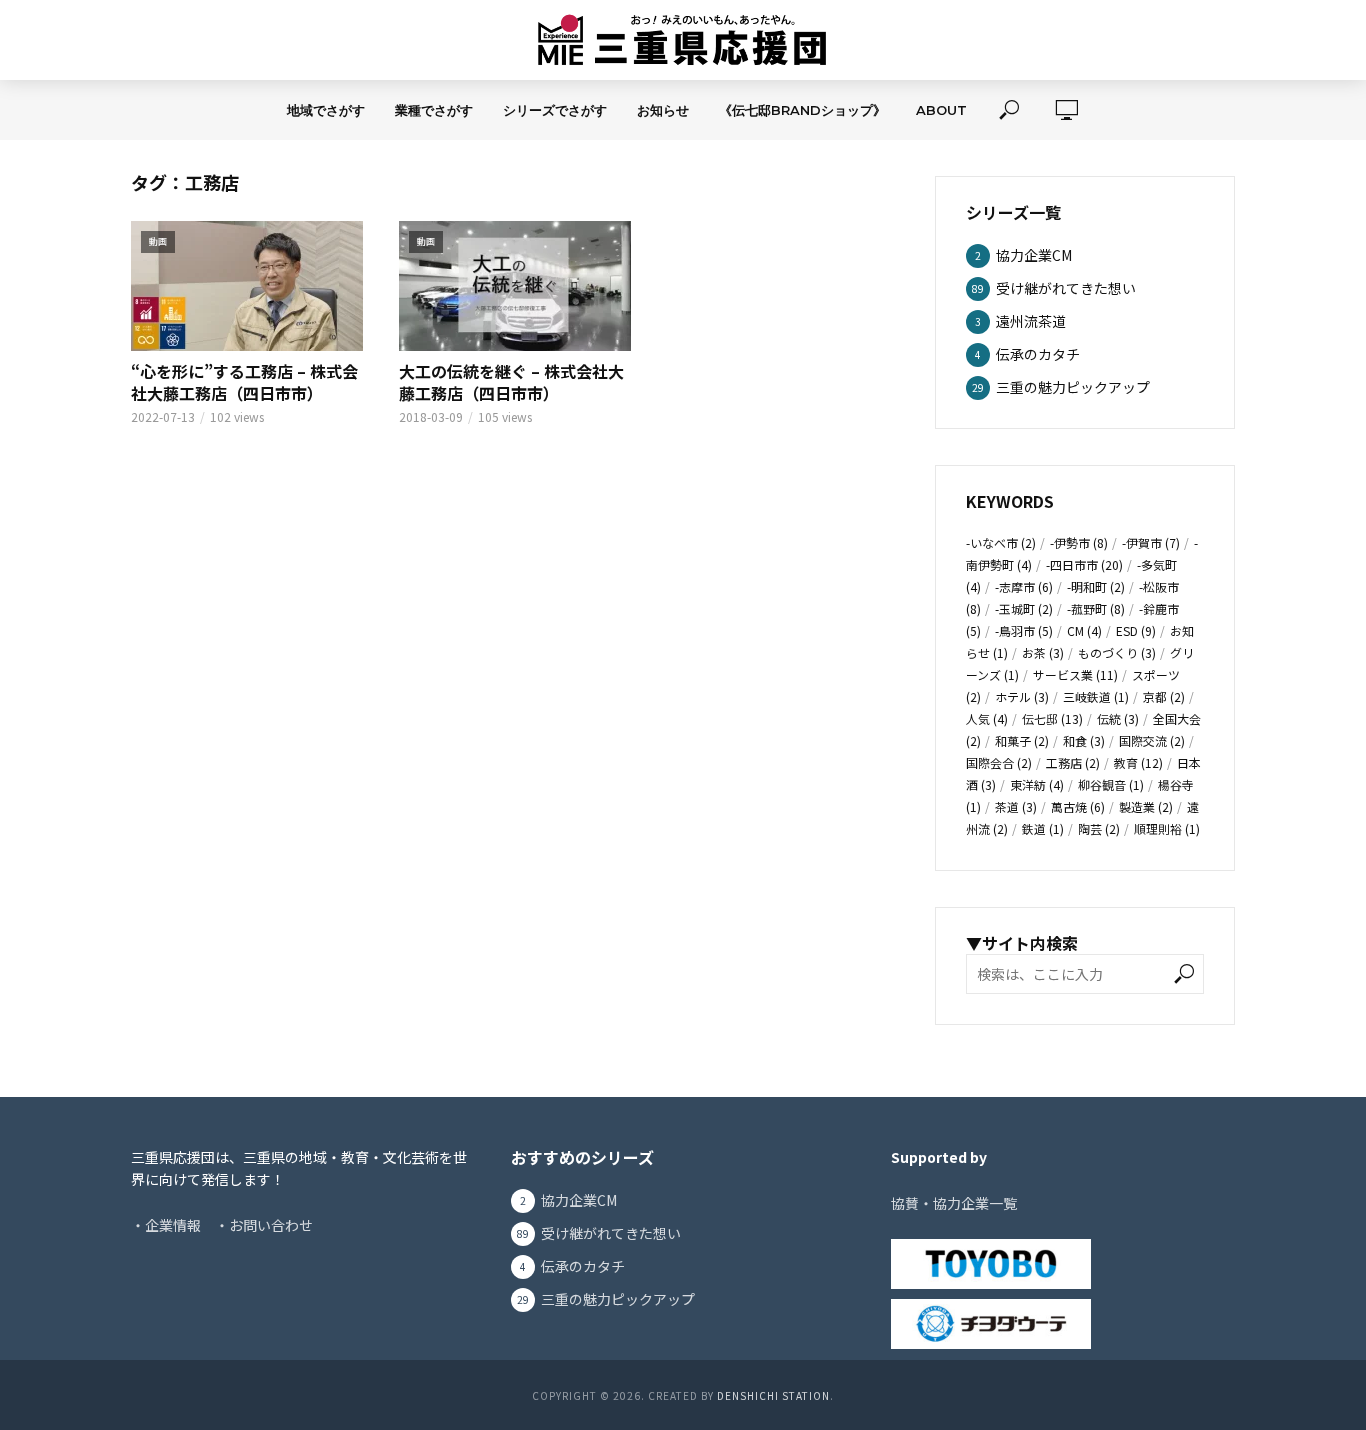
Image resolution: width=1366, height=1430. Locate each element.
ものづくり (1117, 652)
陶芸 (1099, 828)
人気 (987, 718)
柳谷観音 (1111, 784)
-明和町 (1096, 586)
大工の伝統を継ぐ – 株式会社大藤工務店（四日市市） (511, 382)
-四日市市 (1084, 564)
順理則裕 (1167, 828)
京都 (1164, 696)
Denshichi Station (773, 1395)
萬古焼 (1078, 806)
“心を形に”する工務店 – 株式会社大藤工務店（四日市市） (244, 382)
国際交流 (1152, 740)
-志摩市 (1024, 586)
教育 (1138, 762)
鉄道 (1043, 828)
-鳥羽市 (1024, 630)
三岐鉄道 (1096, 696)
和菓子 (1022, 740)
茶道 (1016, 806)
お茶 (1043, 652)
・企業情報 (166, 1225)
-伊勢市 (1079, 542)
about (941, 110)
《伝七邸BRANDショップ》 (802, 110)
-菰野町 (1096, 608)
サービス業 (1075, 674)
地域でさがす (326, 110)
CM (1084, 630)
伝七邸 (1052, 718)
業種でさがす (434, 110)
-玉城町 (1024, 608)
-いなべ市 (1001, 542)
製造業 (1146, 806)
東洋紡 (1037, 784)
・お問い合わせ (264, 1225)
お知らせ (663, 110)
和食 (1084, 740)
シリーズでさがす (555, 110)
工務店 (1073, 762)
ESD (1136, 630)
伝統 (1118, 718)
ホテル (1022, 696)
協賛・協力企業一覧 (954, 1203)
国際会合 (999, 762)
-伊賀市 (1151, 542)
